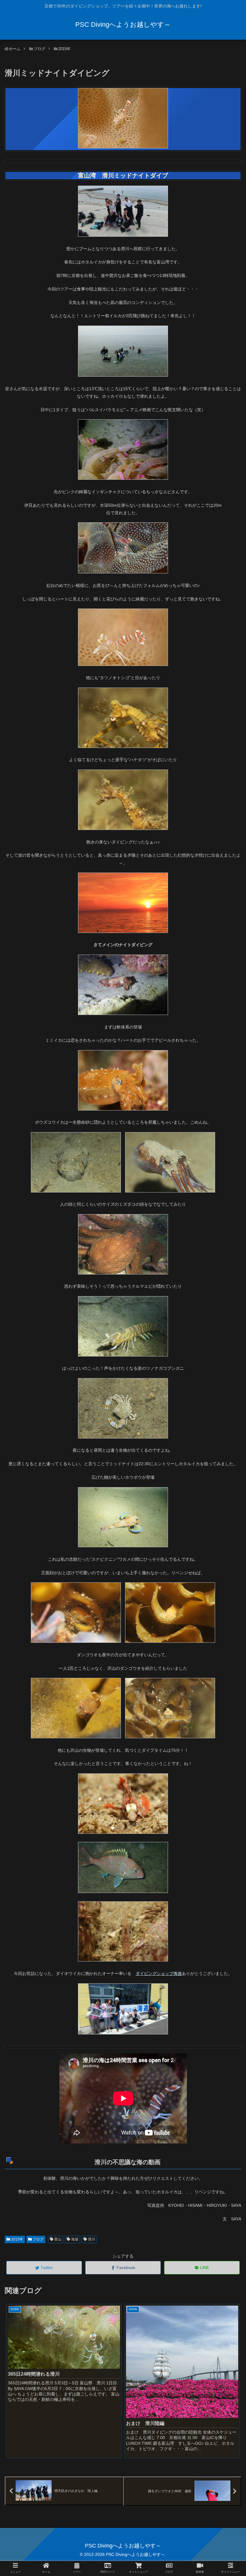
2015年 (17, 2239)
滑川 (91, 2239)
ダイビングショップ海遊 (159, 1973)
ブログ (38, 2239)
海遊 (74, 2239)
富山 (57, 2239)
